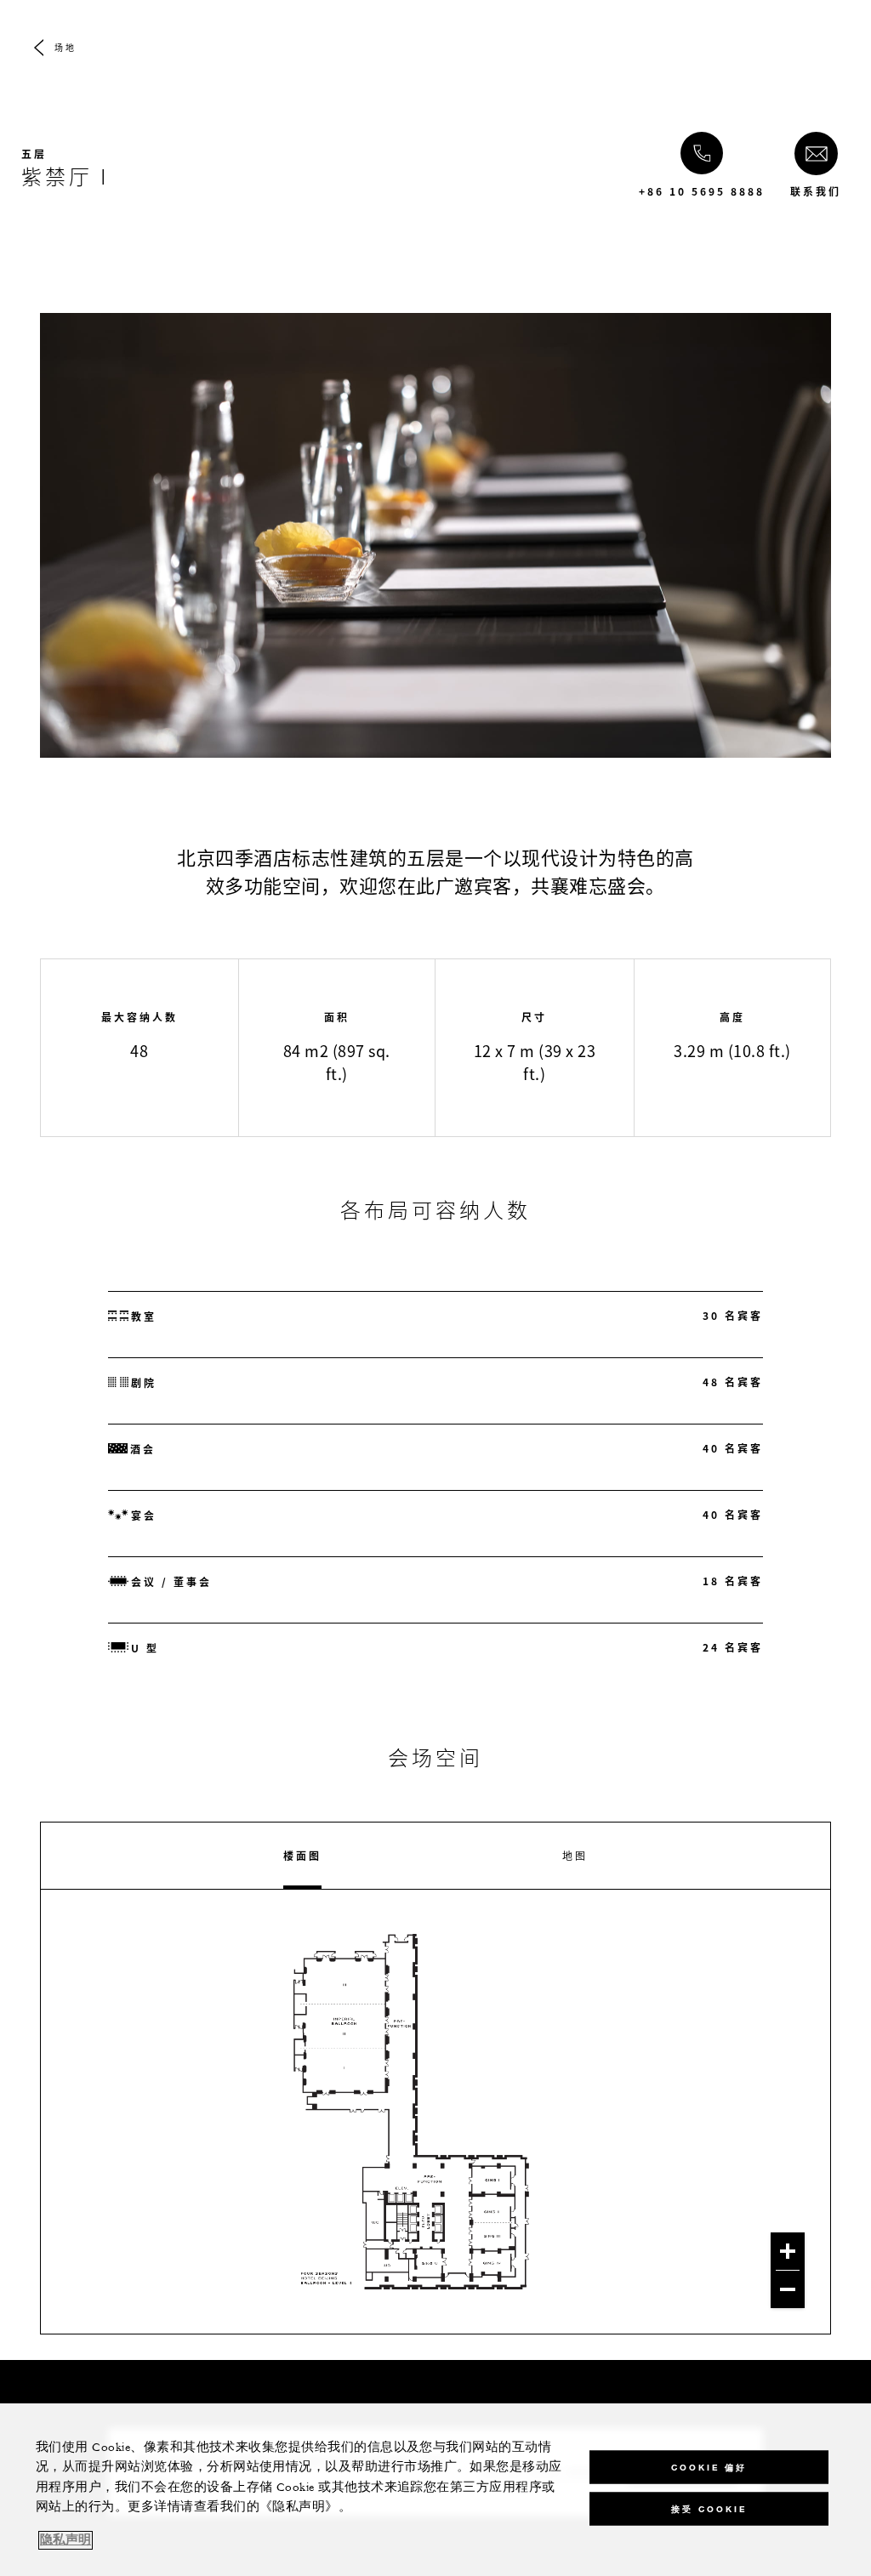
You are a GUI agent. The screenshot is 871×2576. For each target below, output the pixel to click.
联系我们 (816, 191)
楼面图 (302, 1856)
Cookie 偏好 (709, 2467)
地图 (575, 1856)
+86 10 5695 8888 (702, 191)
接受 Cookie (709, 2508)
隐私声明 (65, 2540)
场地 (65, 47)
